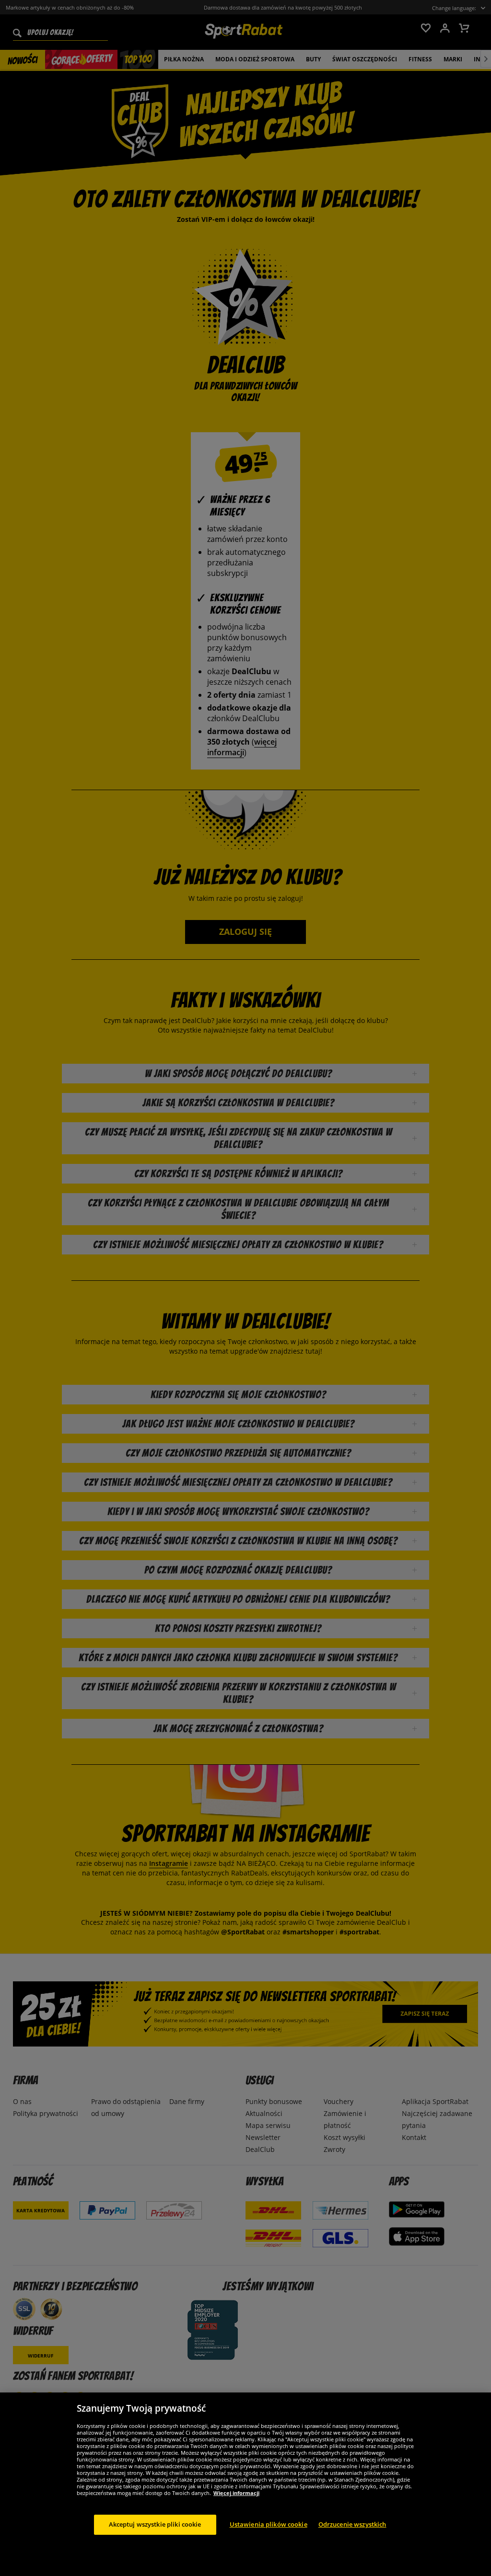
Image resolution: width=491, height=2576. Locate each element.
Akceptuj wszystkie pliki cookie (155, 2524)
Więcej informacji (236, 2493)
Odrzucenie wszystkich (352, 2524)
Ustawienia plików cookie (269, 2524)
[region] (245, 2484)
